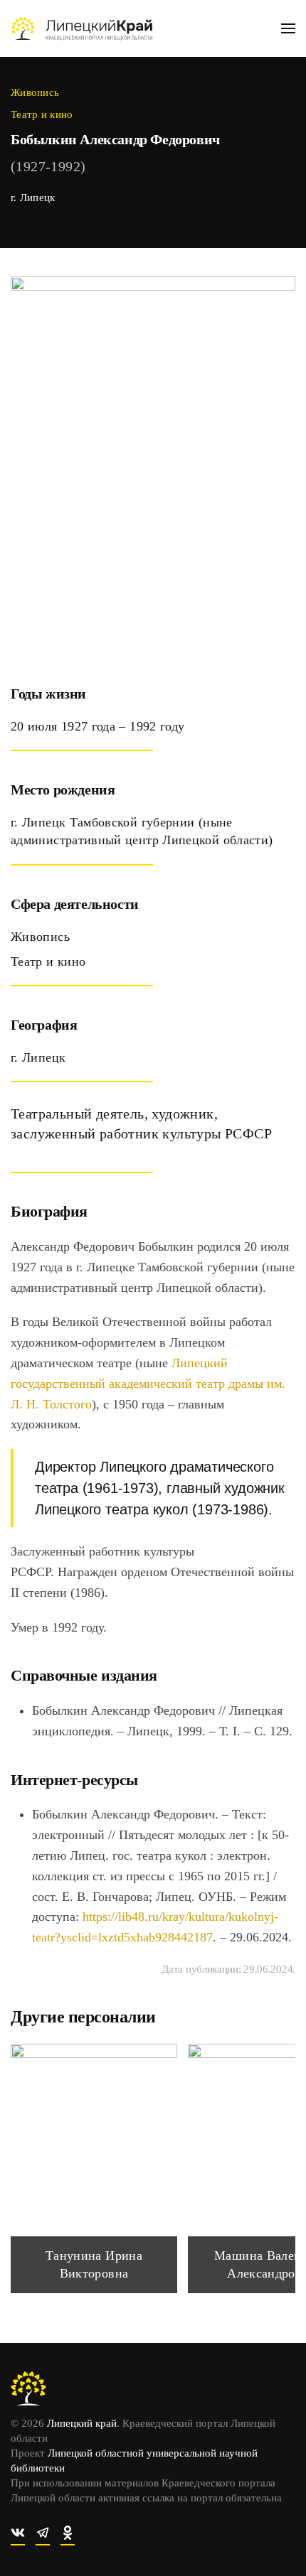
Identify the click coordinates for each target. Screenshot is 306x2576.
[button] (288, 28)
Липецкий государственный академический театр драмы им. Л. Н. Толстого (148, 1384)
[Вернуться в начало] (82, 28)
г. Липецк (33, 198)
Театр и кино (42, 114)
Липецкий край (82, 2423)
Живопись (35, 92)
